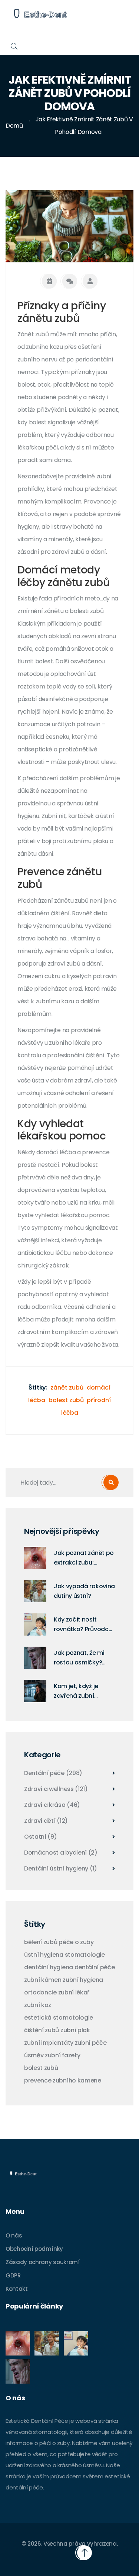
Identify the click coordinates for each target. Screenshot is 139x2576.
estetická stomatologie (59, 2018)
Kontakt (17, 2289)
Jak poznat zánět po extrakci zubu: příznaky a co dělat (84, 1558)
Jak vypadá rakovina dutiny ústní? (84, 1591)
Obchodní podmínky (34, 2249)
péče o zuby (76, 1942)
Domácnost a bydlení (61, 1853)
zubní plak (75, 2030)
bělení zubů (41, 1942)
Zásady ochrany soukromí (43, 2262)
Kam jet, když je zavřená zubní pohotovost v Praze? (84, 1691)
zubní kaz (38, 2005)
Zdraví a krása (52, 1805)
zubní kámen (43, 1980)
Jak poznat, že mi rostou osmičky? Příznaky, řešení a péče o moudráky (79, 1658)
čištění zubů (42, 2030)
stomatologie (85, 1955)
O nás (14, 2235)
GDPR (13, 2275)
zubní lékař (74, 1993)
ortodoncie (40, 1993)
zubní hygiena (83, 1980)
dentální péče (95, 1967)
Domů (14, 126)
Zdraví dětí (46, 1821)
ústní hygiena (44, 1955)
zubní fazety (62, 2055)
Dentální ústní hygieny (61, 1869)
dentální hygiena (49, 1967)
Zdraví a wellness (56, 1789)
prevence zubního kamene (63, 2081)
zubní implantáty (49, 2043)
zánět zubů (67, 1388)
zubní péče (91, 2043)
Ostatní (41, 1837)
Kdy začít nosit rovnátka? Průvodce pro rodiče (83, 1625)
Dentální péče (53, 1773)
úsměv (34, 2055)
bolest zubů (66, 1400)
